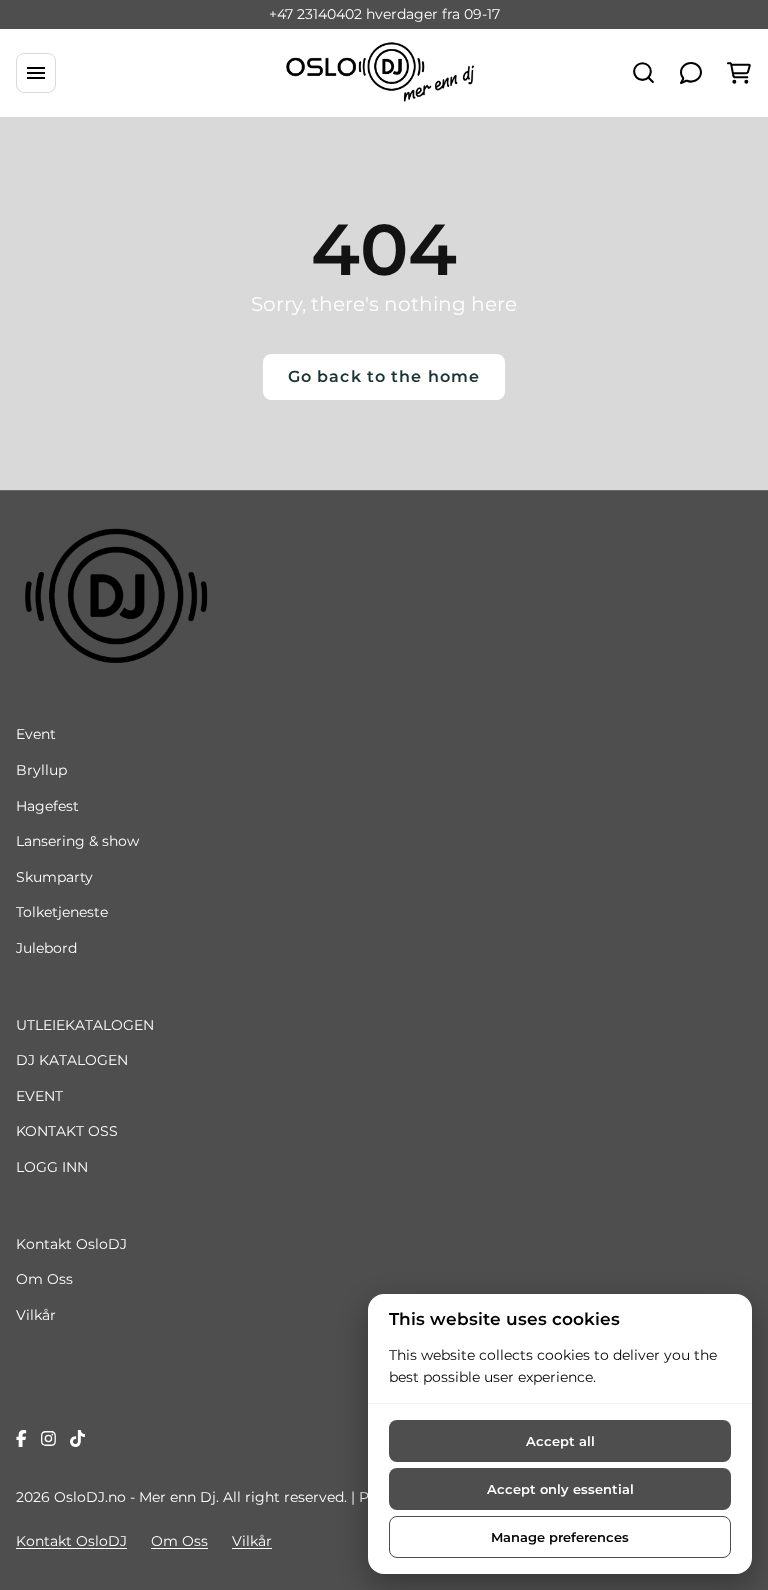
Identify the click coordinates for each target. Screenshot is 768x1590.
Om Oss (44, 1279)
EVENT (39, 1096)
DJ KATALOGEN (72, 1060)
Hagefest (47, 806)
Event (36, 734)
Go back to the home (384, 376)
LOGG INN (52, 1167)
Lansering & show (77, 841)
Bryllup (41, 770)
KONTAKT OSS (67, 1131)
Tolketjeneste (62, 912)
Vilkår (36, 1315)
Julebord (46, 948)
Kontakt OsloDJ (71, 1244)
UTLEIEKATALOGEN (85, 1025)
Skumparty (54, 877)
